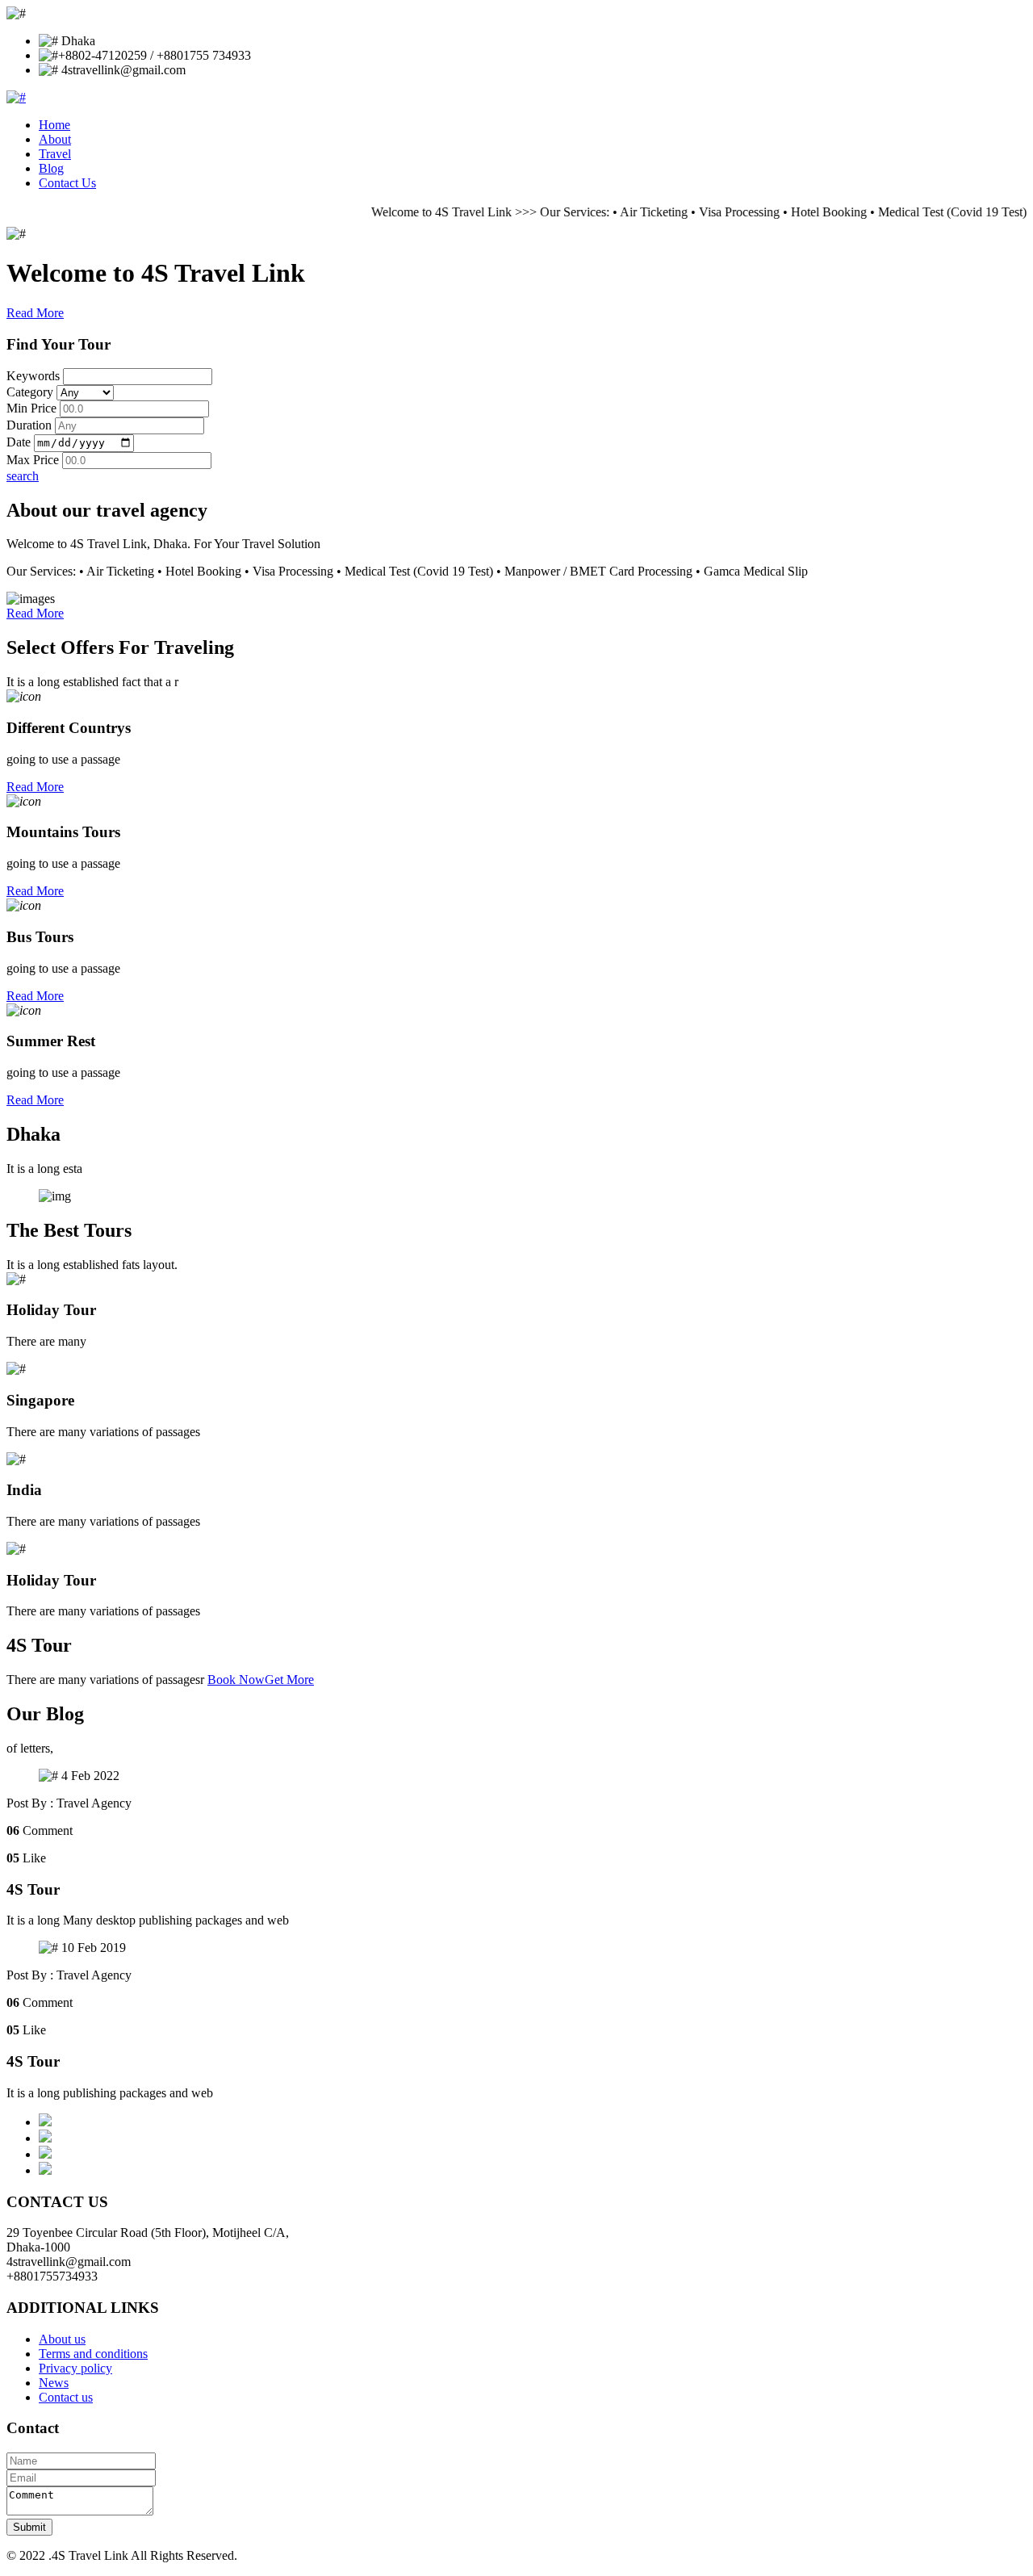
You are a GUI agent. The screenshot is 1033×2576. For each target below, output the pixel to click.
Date (19, 442)
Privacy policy (75, 2368)
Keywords (33, 376)
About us (62, 2339)
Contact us (66, 2397)
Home (54, 125)
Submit (29, 2527)
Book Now (236, 1680)
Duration (29, 425)
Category (30, 392)
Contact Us (67, 183)
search (23, 476)
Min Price (31, 408)
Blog (51, 168)
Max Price (33, 460)
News (54, 2383)
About (55, 139)
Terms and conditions (93, 2354)
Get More (289, 1680)
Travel (55, 154)
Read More (35, 313)
